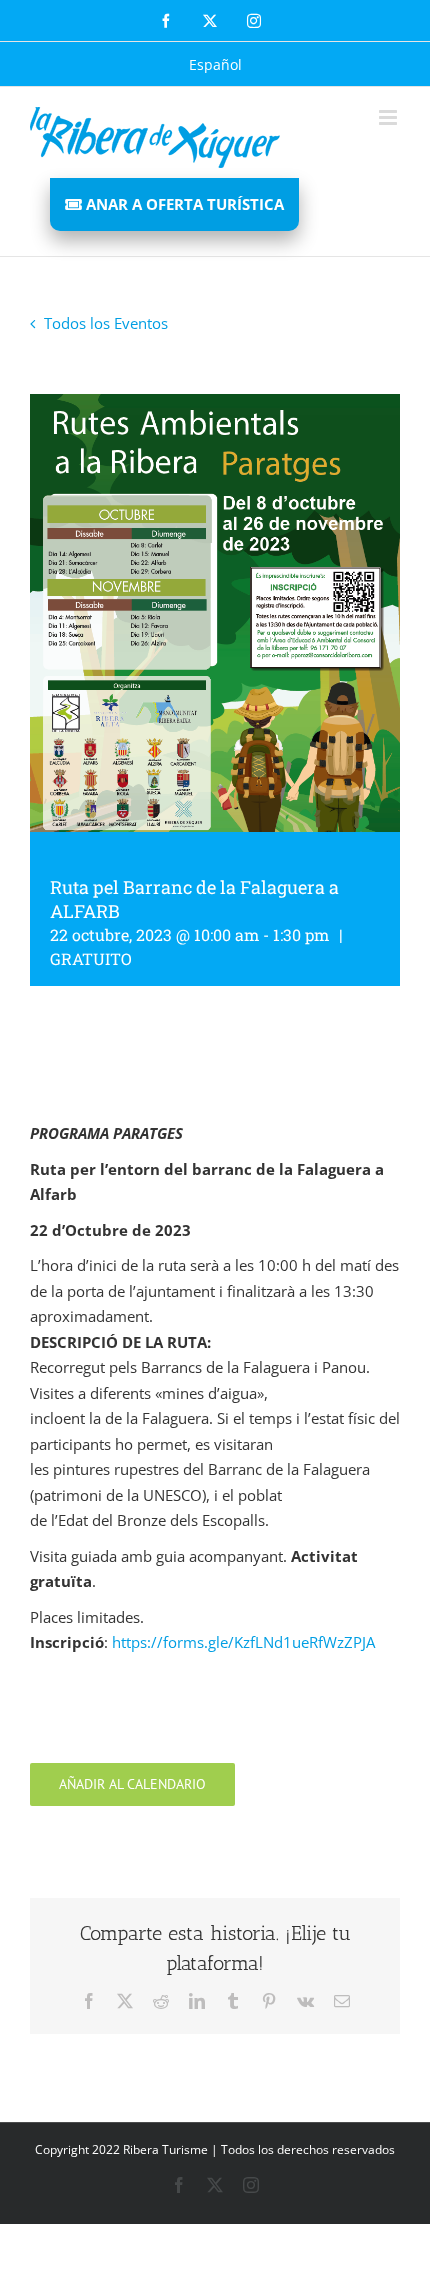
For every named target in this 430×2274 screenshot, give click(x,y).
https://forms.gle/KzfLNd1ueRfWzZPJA (243, 1642)
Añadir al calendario (132, 1784)
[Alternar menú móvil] (389, 117)
